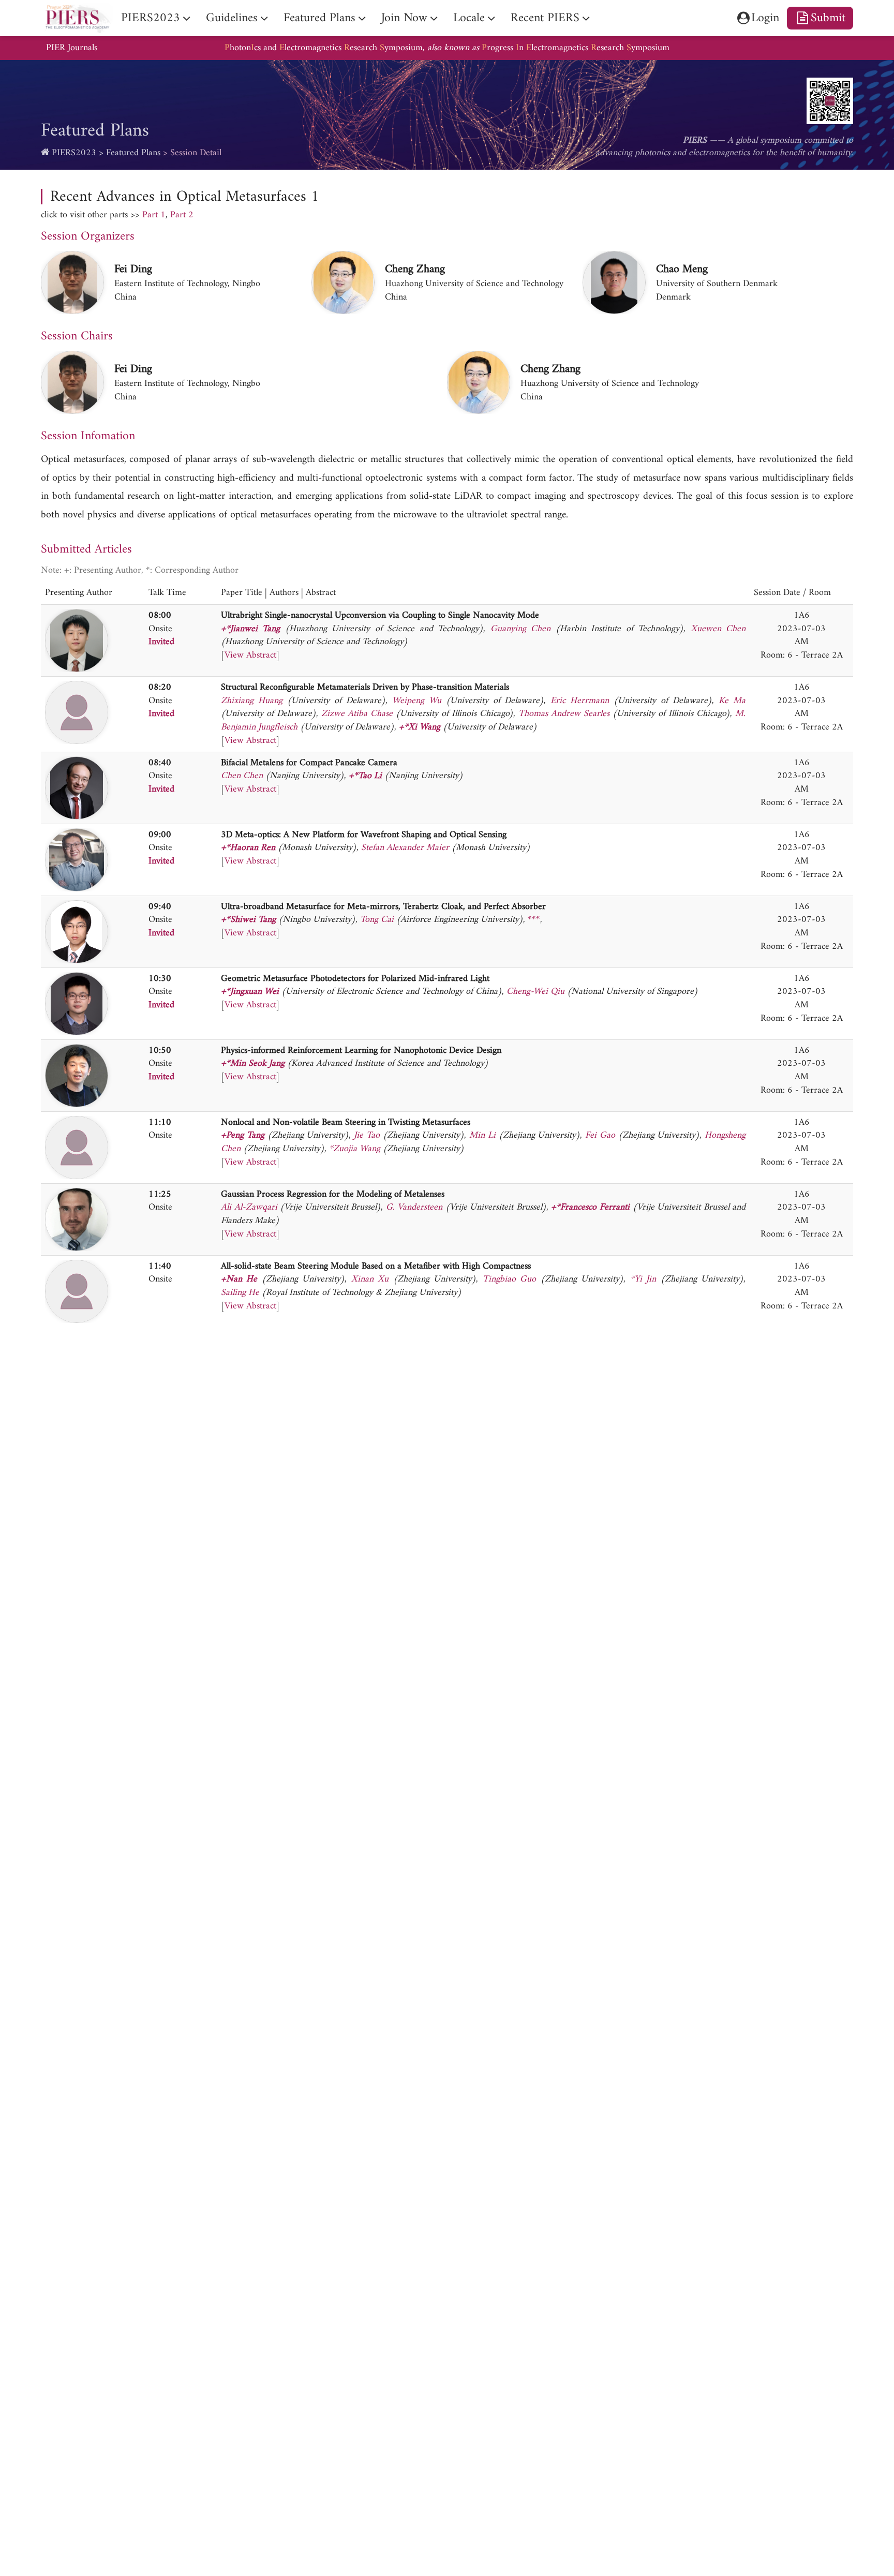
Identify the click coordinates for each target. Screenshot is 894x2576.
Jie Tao (367, 1135)
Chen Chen (242, 776)
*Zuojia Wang (355, 1149)
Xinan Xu (370, 1279)
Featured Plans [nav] (319, 18)
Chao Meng (682, 269)
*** (534, 920)
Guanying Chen (520, 629)
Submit (828, 18)
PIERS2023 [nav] (151, 18)
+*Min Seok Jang (253, 1063)
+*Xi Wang (420, 727)
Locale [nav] (469, 18)
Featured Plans (133, 153)
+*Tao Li (365, 776)
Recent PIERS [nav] (545, 18)
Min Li (482, 1135)
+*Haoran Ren (248, 848)
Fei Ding (133, 269)
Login (765, 18)
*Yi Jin (643, 1279)
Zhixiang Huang (252, 701)
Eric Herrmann (580, 701)
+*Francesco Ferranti (590, 1207)
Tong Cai (377, 920)
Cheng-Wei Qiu (535, 992)
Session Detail (196, 153)
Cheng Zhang (415, 269)
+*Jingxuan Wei (250, 992)
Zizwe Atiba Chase (357, 714)
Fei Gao (600, 1135)
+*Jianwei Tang (250, 629)
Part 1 (154, 215)
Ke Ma (732, 701)
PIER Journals (72, 48)
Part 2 (182, 215)
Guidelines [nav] (232, 18)
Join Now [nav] (404, 18)
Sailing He (240, 1293)
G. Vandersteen (414, 1207)
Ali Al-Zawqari (249, 1207)
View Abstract (250, 655)
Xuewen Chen (718, 629)
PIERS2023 (74, 153)
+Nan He (239, 1279)
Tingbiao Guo (509, 1279)
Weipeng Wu (417, 701)
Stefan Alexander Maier (405, 848)
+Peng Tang (243, 1135)
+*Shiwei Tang (248, 920)
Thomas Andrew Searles (564, 714)
